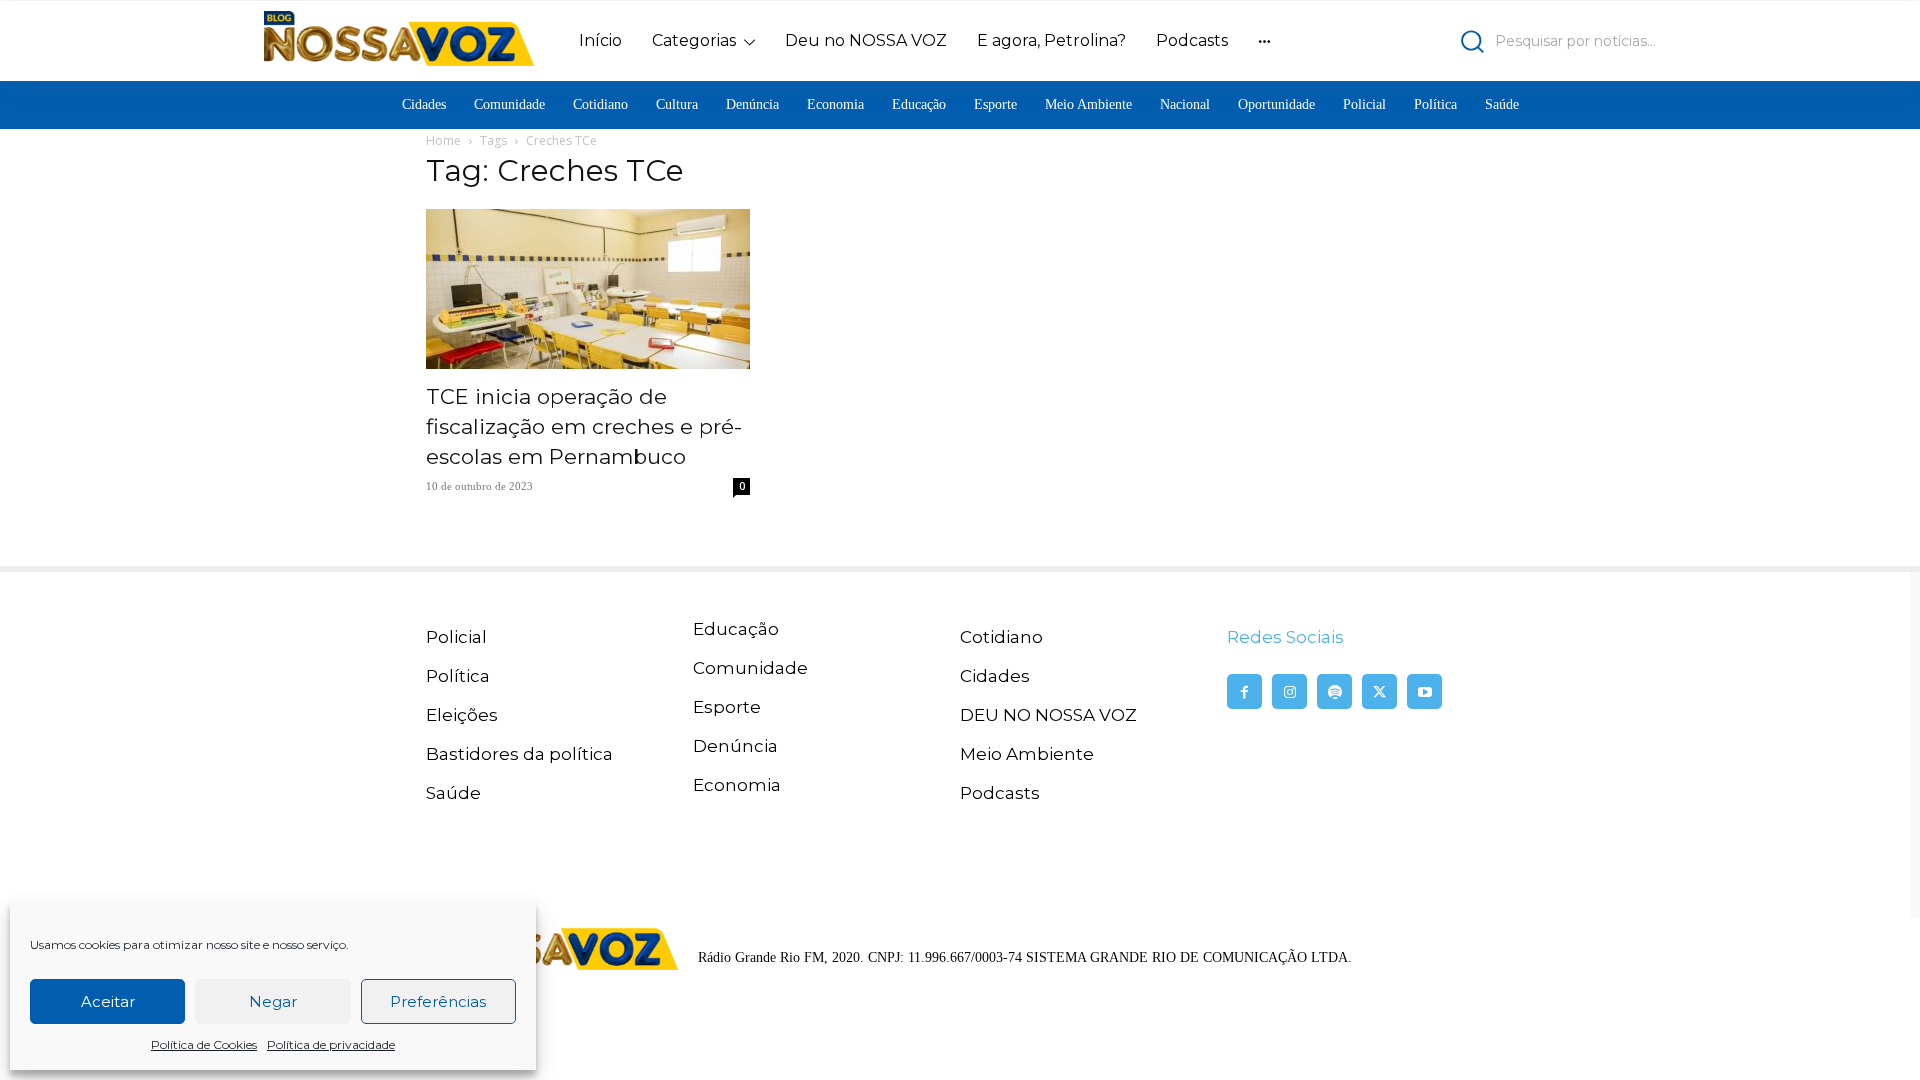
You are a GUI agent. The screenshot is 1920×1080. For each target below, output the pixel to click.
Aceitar (108, 1001)
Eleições (462, 715)
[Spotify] (1334, 691)
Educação (736, 629)
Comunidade (750, 668)
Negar (273, 1001)
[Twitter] (1379, 691)
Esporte (727, 707)
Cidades (995, 676)
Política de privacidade (331, 1044)
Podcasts (1000, 793)
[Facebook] (1244, 691)
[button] (1485, 41)
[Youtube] (1424, 691)
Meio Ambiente (1027, 754)
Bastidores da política (519, 754)
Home (443, 140)
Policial (456, 637)
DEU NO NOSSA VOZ (1048, 715)
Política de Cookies (204, 1044)
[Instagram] (1289, 691)
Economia (737, 785)
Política (458, 676)
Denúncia (735, 746)
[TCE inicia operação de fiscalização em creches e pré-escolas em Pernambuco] (588, 289)
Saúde (453, 793)
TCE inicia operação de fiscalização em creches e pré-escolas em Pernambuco (584, 426)
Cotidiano (1001, 637)
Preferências (438, 1001)
